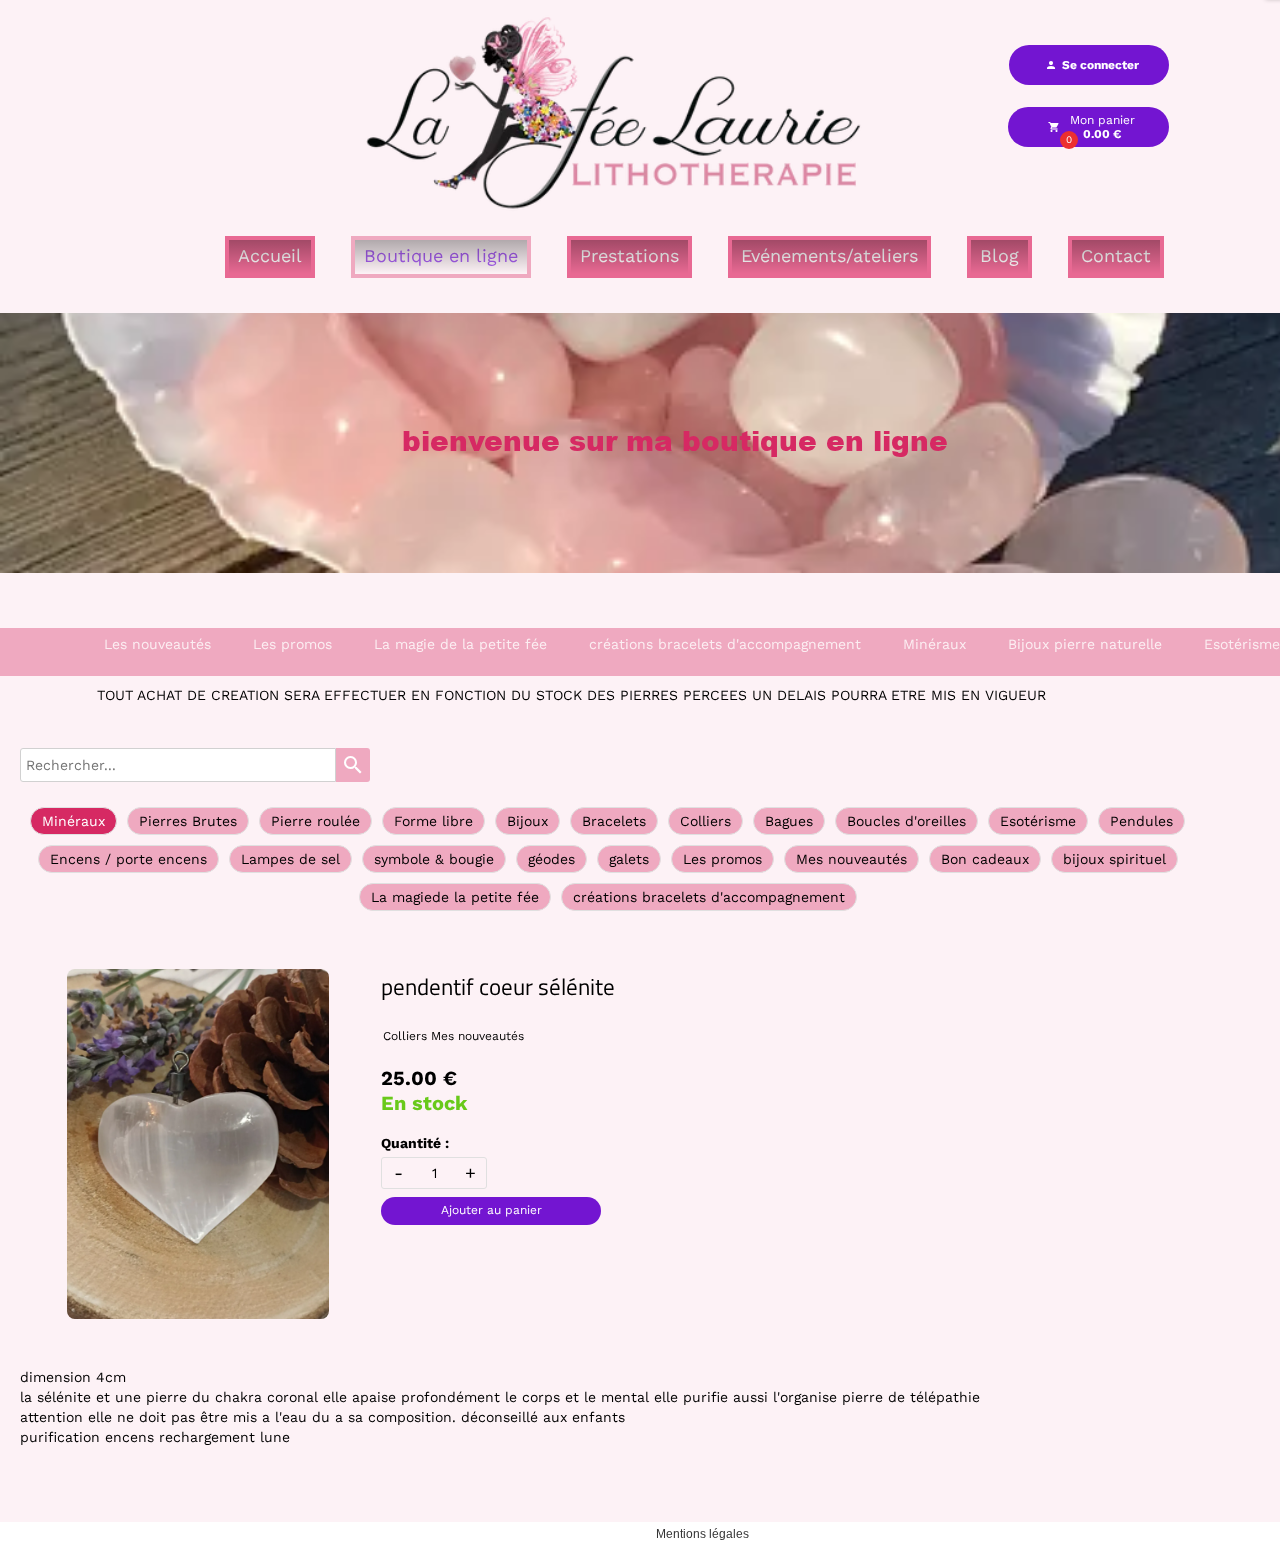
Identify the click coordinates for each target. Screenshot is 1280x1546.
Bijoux (527, 821)
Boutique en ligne (441, 255)
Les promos (292, 644)
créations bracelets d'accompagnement (725, 644)
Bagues (789, 821)
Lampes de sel (290, 859)
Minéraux (934, 644)
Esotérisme (1038, 821)
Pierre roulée (315, 821)
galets (629, 859)
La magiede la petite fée (455, 897)
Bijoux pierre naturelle (1085, 644)
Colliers (705, 821)
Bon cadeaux (985, 859)
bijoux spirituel (1114, 859)
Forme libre (433, 821)
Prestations (629, 255)
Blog (999, 255)
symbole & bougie (434, 859)
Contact (1116, 255)
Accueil (270, 255)
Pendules (1141, 821)
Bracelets (614, 821)
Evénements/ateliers (829, 255)
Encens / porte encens (128, 859)
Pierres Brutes (188, 821)
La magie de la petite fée (460, 644)
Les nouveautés (157, 644)
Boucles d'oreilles (906, 821)
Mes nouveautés (851, 859)
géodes (551, 859)
